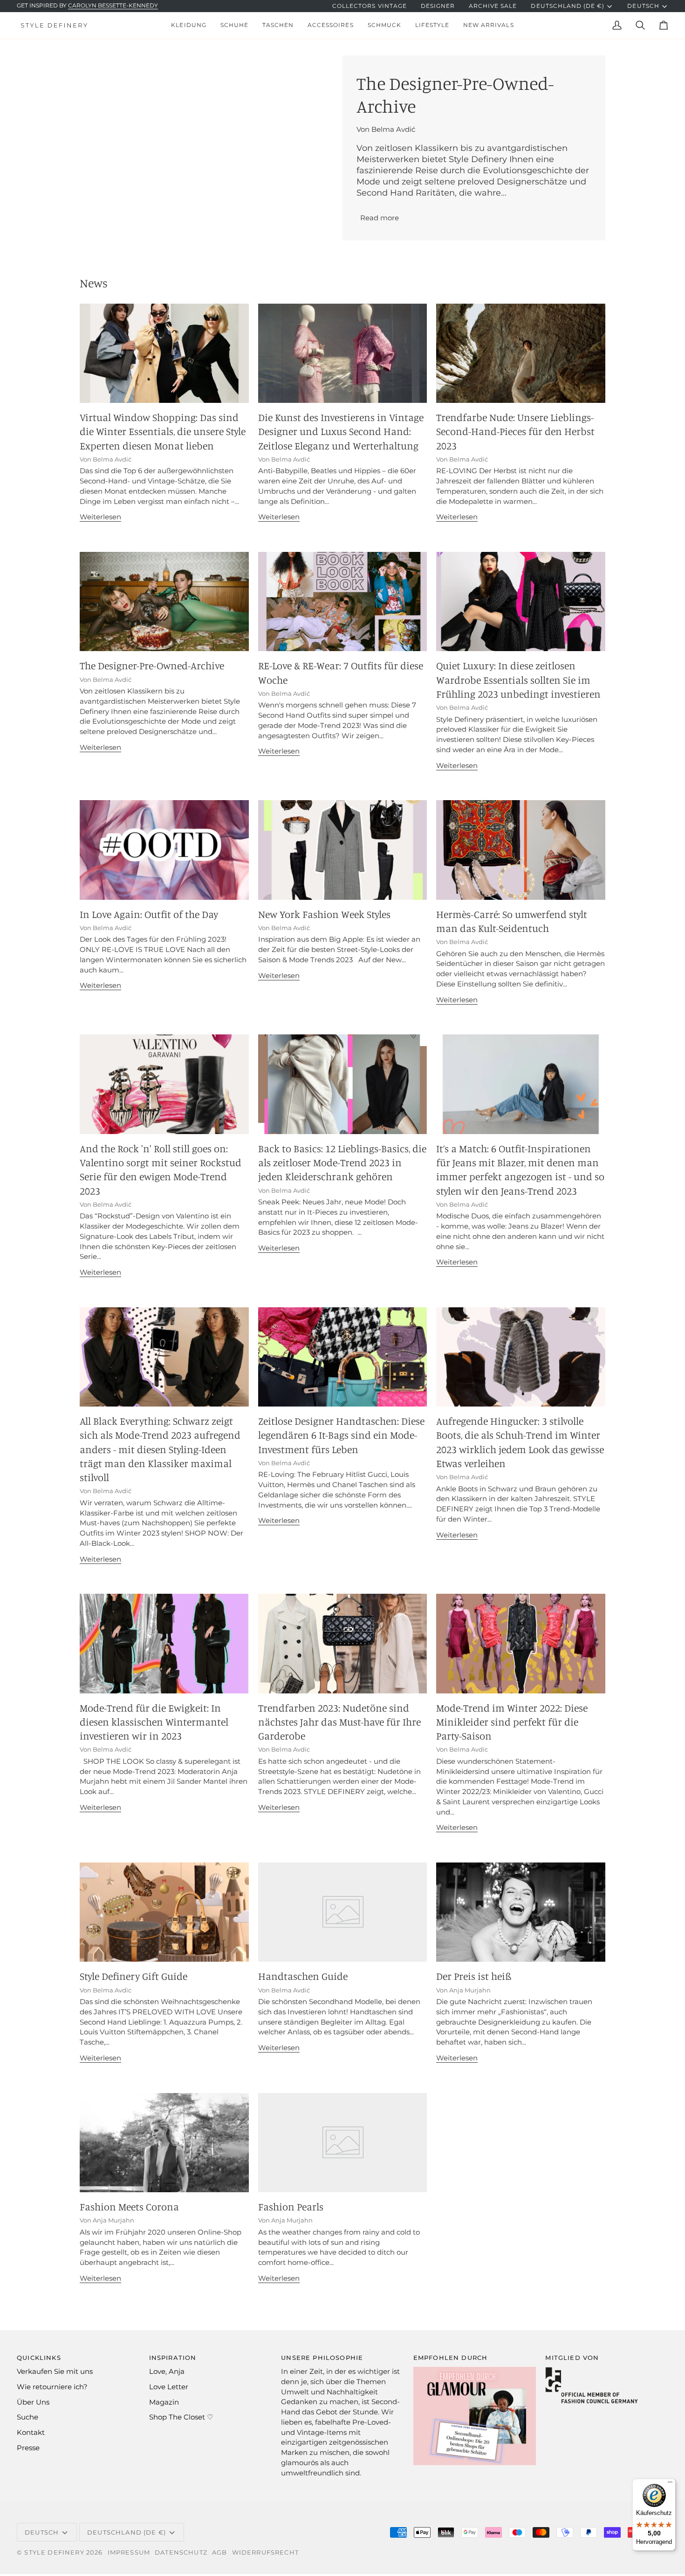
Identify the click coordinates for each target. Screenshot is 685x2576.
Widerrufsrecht (265, 2552)
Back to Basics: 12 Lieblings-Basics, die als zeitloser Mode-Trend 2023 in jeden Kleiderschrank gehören (342, 1162)
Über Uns (33, 2402)
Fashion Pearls (291, 2206)
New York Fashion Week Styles (324, 914)
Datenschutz (181, 2552)
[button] (188, 25)
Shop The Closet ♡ (181, 2417)
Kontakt (31, 2433)
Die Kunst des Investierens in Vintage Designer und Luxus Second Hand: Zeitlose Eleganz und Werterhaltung (341, 431)
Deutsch (643, 6)
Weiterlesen (100, 517)
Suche (27, 2417)
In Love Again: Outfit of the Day (149, 914)
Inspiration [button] (173, 2358)
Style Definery (54, 2552)
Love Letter (169, 2387)
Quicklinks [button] (39, 2358)
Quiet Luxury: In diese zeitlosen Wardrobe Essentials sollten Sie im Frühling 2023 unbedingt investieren (518, 680)
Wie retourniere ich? (52, 2387)
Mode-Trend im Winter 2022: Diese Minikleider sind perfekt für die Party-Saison (512, 1722)
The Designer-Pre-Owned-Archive (152, 665)
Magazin (164, 2402)
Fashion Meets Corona (129, 2206)
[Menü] (670, 2484)
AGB (220, 2552)
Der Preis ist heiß (474, 1976)
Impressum (129, 2552)
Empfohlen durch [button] (451, 2358)
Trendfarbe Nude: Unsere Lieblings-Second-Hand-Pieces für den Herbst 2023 (515, 431)
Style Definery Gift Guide (134, 1976)
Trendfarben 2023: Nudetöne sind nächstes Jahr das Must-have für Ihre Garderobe (339, 1722)
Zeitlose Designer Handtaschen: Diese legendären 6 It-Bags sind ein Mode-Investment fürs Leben (341, 1435)
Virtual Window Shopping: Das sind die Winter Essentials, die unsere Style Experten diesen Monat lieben (163, 431)
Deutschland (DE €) (568, 6)
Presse (28, 2448)
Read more (380, 218)
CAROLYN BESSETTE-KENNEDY (113, 6)
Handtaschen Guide (303, 1976)
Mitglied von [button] (572, 2358)
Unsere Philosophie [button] (322, 2358)
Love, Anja (167, 2372)
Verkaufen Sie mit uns (55, 2372)
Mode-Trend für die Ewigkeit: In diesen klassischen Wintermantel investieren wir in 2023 (154, 1722)
